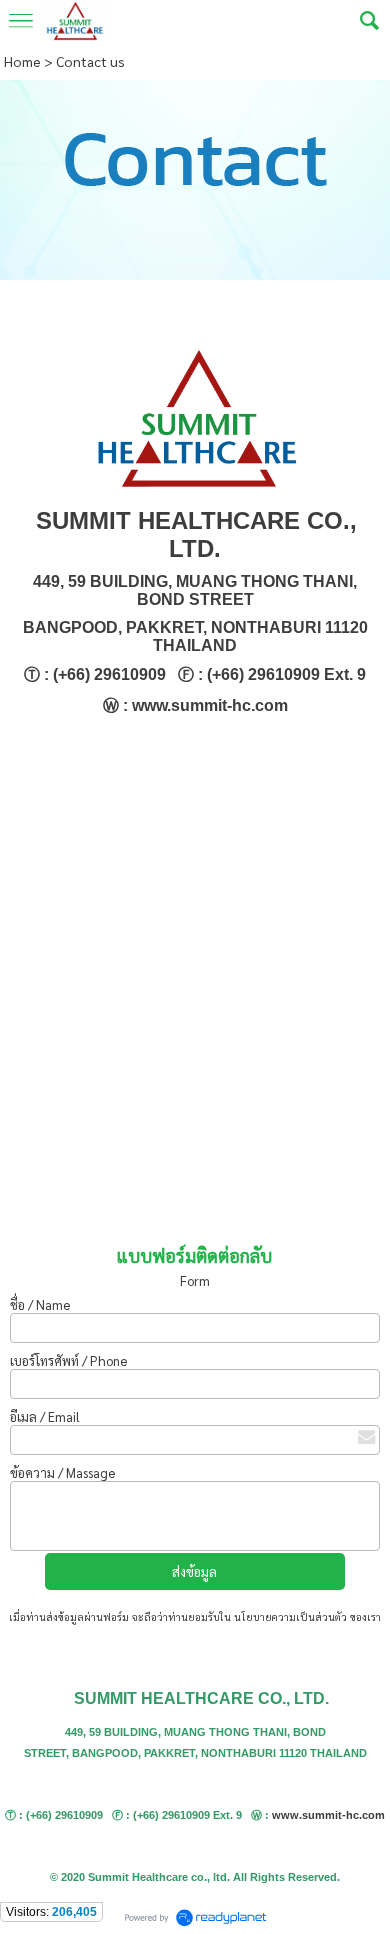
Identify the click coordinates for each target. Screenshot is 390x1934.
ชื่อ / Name (41, 1304)
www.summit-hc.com (328, 1815)
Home (22, 61)
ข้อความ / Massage (62, 1472)
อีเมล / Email (45, 1416)
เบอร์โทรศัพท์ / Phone (70, 1360)
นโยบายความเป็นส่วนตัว (290, 1616)
